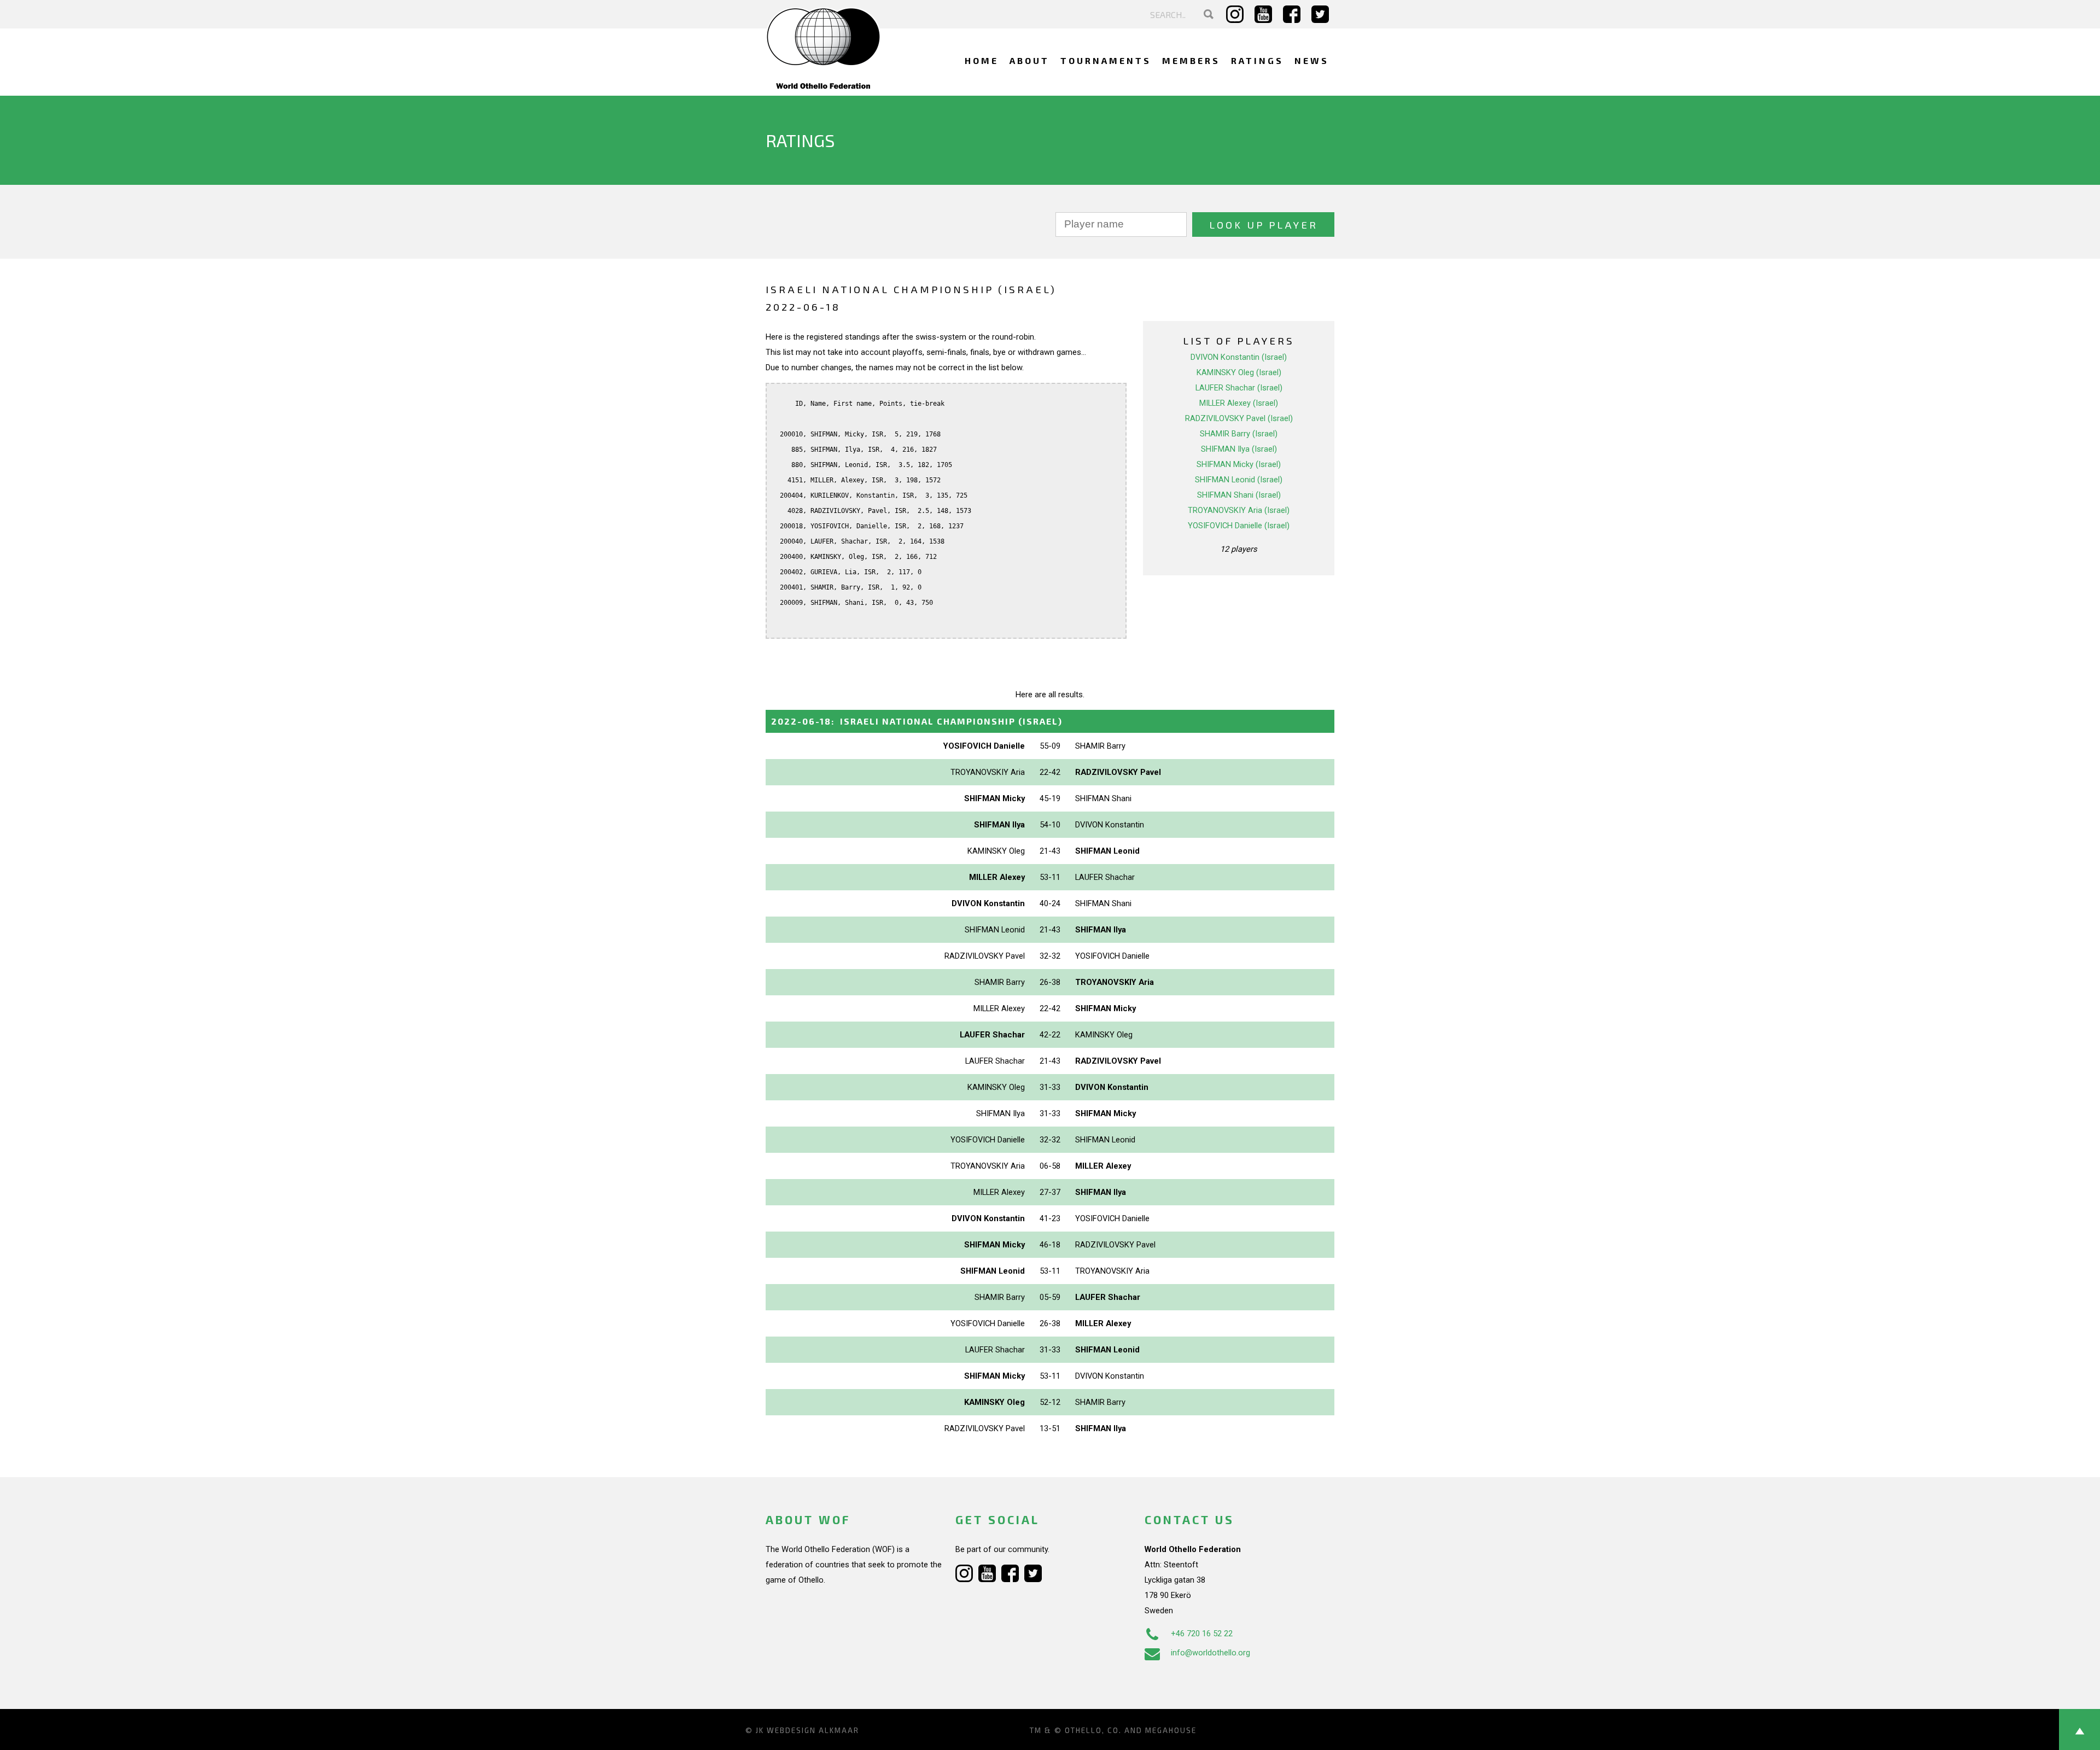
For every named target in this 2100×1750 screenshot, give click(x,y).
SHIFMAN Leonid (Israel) (1239, 480)
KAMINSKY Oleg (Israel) (1239, 372)
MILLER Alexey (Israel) (1239, 403)
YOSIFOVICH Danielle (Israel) (1239, 526)
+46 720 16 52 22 (1202, 1634)
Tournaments (1106, 60)
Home (982, 60)
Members (1191, 60)
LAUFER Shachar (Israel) (1239, 388)
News (1312, 60)
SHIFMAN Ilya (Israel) (1239, 449)
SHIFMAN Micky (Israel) (1239, 464)
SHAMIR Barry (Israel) (1239, 434)
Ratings (1257, 60)
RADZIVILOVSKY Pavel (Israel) (1239, 418)
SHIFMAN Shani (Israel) (1239, 495)
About (1029, 60)
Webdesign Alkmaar (813, 1730)
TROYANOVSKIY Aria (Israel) (1239, 510)
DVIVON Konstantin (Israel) (1239, 357)
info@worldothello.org (1211, 1653)
